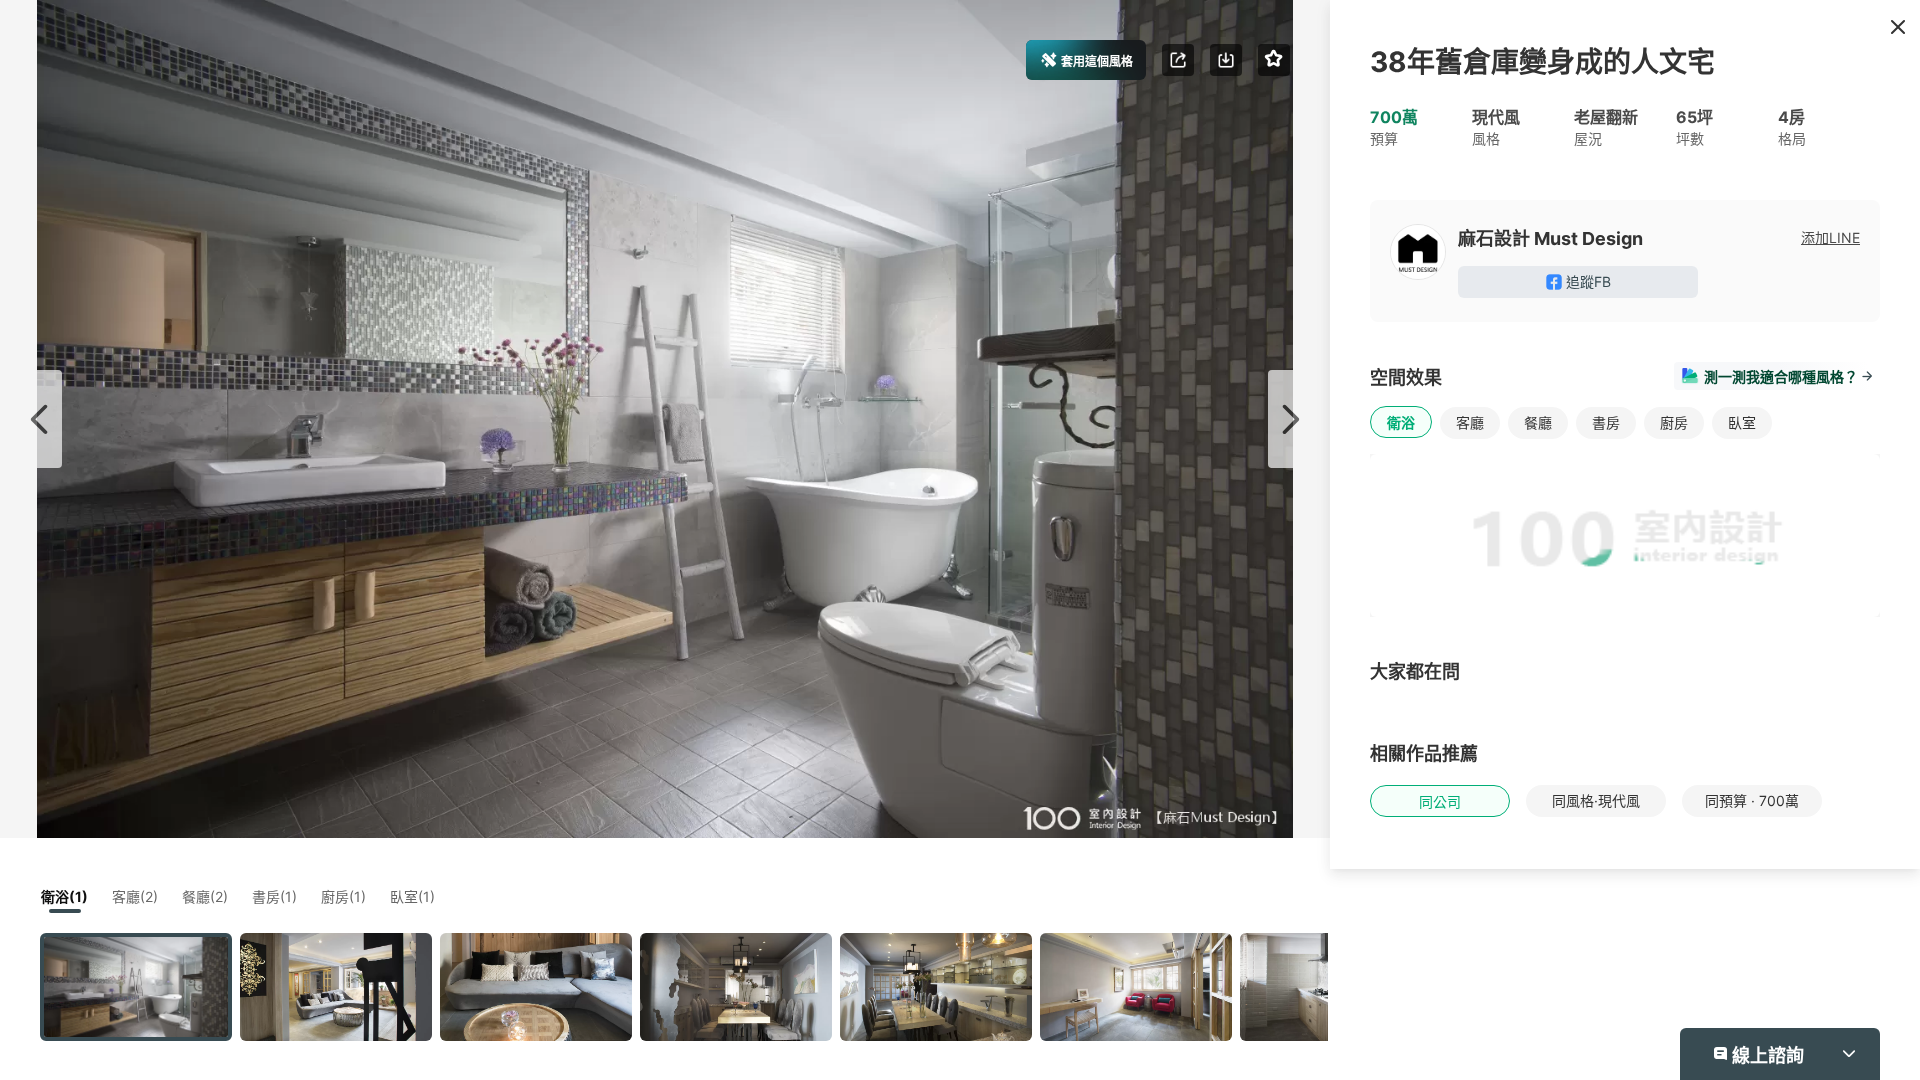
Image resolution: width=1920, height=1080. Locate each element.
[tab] (1112, 346)
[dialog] (960, 540)
